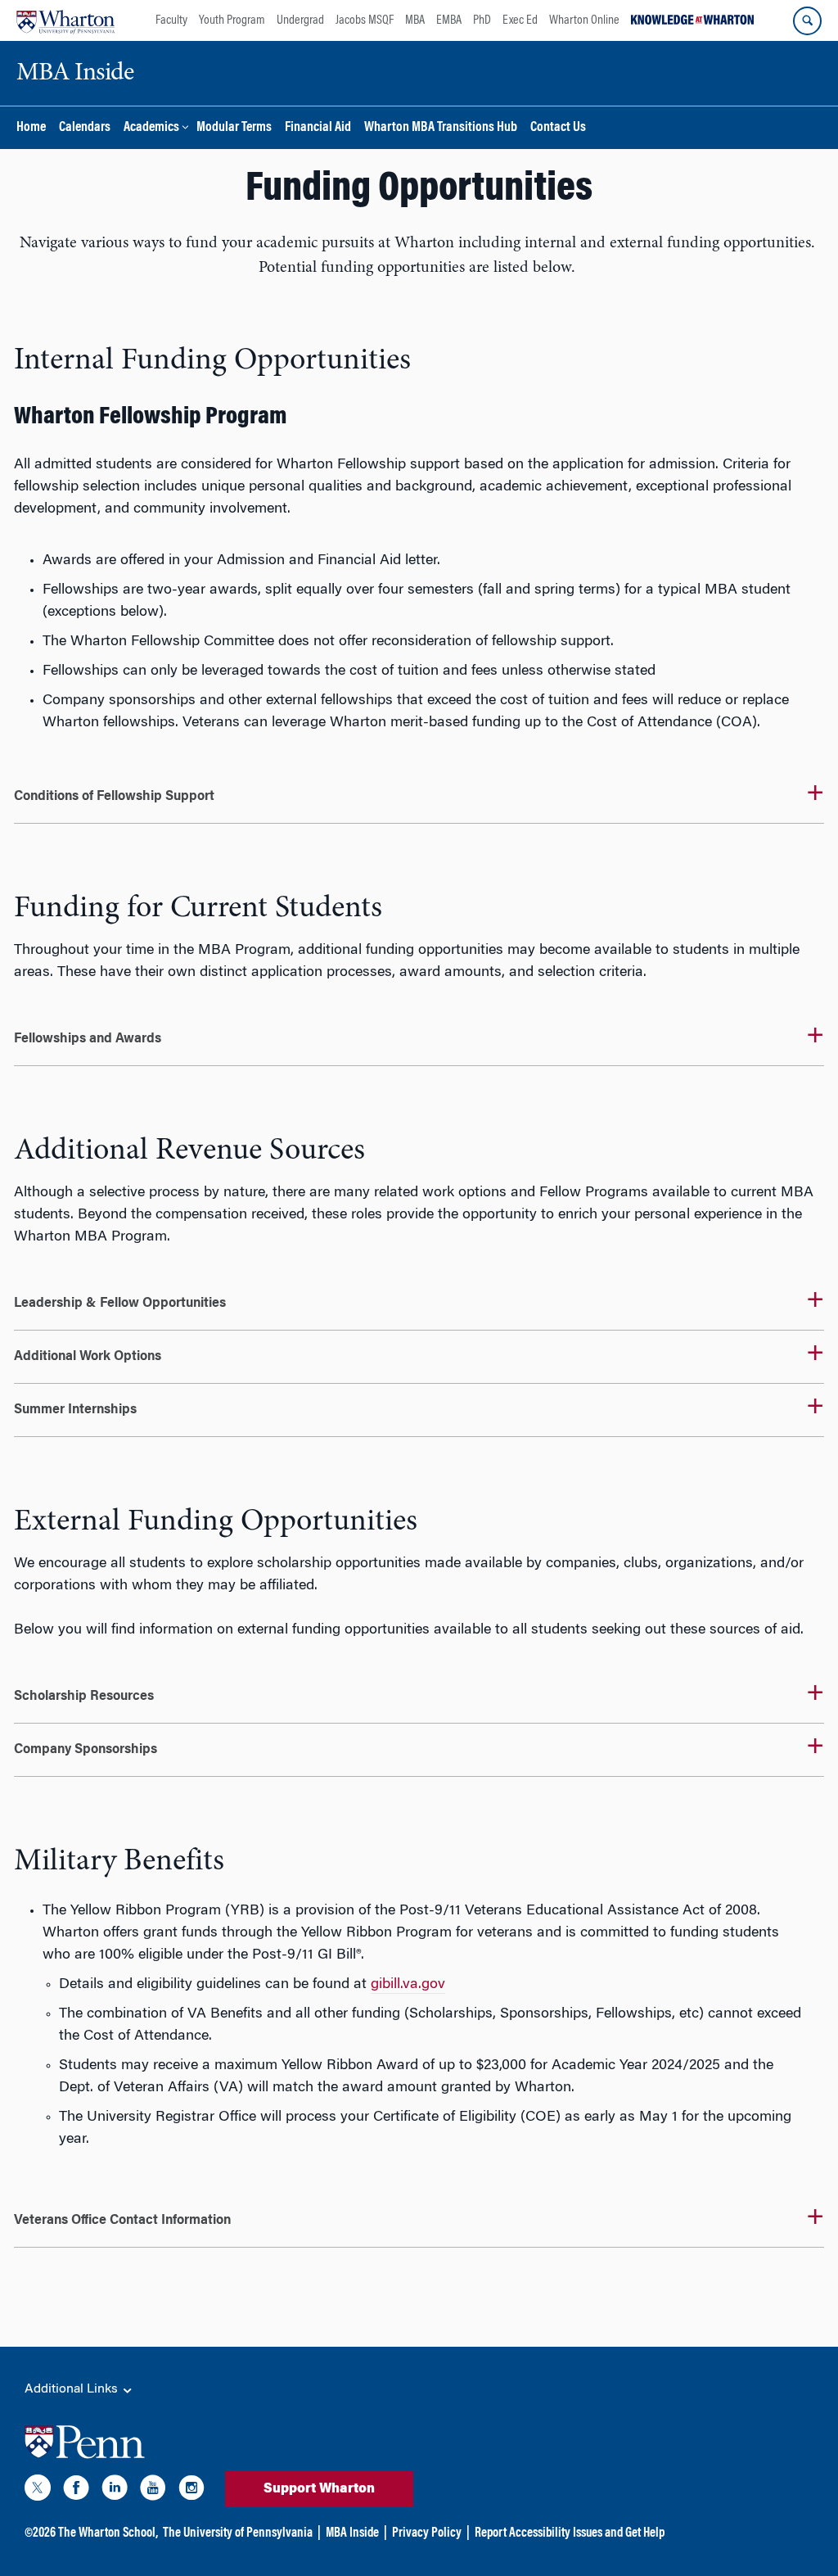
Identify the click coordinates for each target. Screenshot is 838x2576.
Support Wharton (319, 2489)
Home (31, 128)
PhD (482, 20)
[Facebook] (76, 2491)
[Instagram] (191, 2491)
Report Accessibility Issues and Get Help (570, 2533)
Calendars (85, 128)
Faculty (171, 20)
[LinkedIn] (115, 2491)
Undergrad (300, 20)
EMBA (449, 20)
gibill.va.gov (408, 1985)
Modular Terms (234, 128)
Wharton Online (584, 20)
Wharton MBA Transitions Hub (441, 128)
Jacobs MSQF (365, 20)
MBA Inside (352, 2533)
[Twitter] (38, 2491)
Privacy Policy (427, 2533)
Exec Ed (520, 20)
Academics (151, 128)
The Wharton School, (108, 2533)
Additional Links (73, 2389)
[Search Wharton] (807, 21)
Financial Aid (318, 128)
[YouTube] (153, 2491)
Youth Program (232, 20)
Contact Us (558, 128)
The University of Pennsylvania (238, 2533)
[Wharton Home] (65, 20)
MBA (415, 20)
